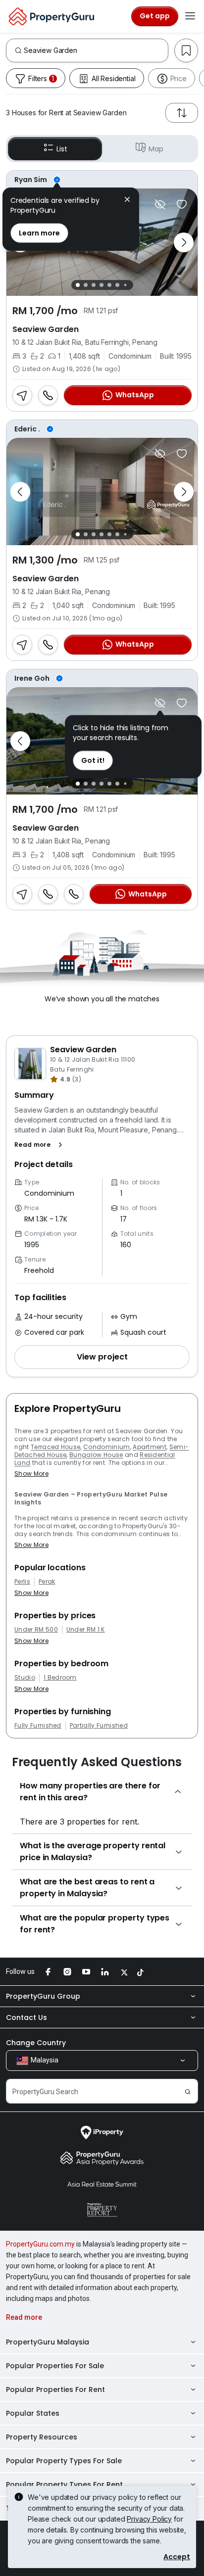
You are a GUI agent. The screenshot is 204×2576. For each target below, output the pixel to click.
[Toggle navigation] (190, 16)
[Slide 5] (109, 285)
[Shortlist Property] (182, 204)
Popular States (33, 2413)
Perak (47, 1582)
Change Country (36, 2043)
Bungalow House (96, 1455)
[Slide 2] (86, 285)
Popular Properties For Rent (55, 2389)
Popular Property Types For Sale (64, 2461)
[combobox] (96, 50)
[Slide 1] (78, 285)
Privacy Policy (149, 2519)
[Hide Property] (160, 204)
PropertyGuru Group (43, 1996)
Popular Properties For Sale (55, 2366)
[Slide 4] (102, 285)
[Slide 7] (125, 285)
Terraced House (55, 1447)
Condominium (107, 1447)
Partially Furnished (99, 1726)
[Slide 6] (117, 285)
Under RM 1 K (86, 1630)
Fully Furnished (38, 1726)
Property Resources (42, 2437)
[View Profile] (102, 180)
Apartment (150, 1447)
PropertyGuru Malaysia (48, 2342)
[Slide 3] (94, 285)
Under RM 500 (36, 1630)
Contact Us (26, 2017)
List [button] (62, 149)
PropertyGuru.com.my (40, 2244)
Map (156, 149)
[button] (40, 1145)
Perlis (22, 1582)
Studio (25, 1678)
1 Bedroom (60, 1678)
